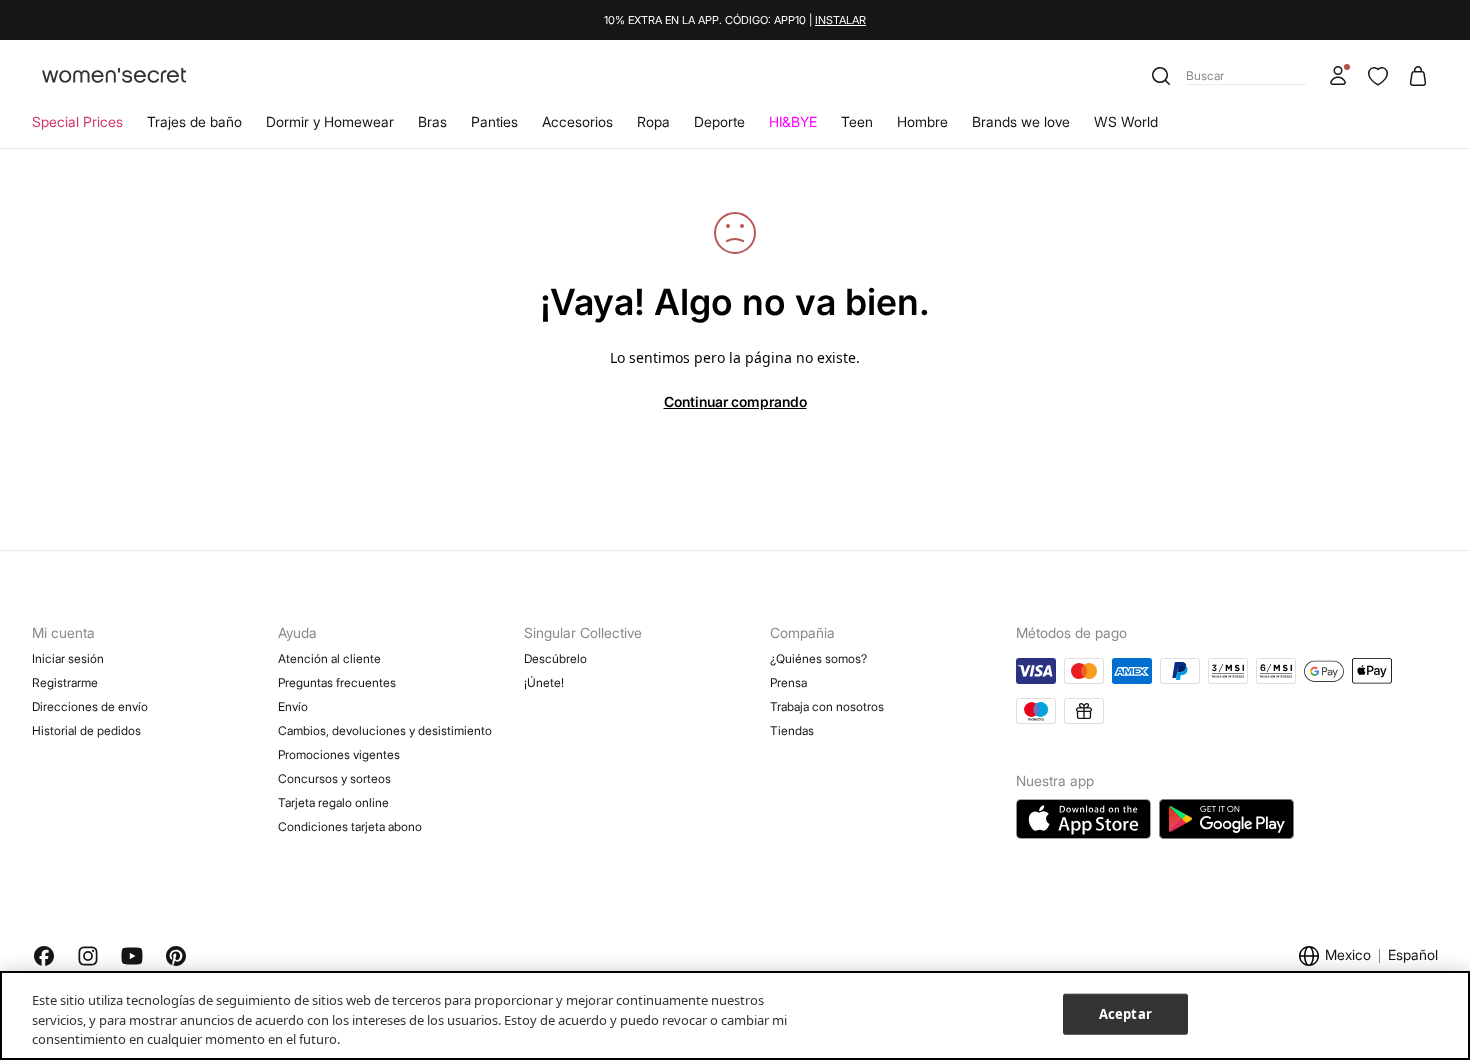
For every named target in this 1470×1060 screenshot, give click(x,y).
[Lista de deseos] (1378, 76)
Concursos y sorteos (334, 778)
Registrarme (65, 682)
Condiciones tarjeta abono (350, 826)
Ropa (653, 121)
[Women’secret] (114, 76)
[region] (735, 1015)
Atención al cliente (329, 658)
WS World (1126, 121)
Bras (432, 121)
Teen (857, 121)
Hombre (922, 121)
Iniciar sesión (68, 658)
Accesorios (577, 121)
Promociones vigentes (339, 754)
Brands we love (1021, 121)
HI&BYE (793, 121)
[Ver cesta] (1418, 76)
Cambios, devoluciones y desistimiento (385, 730)
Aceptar (1125, 1013)
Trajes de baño (194, 121)
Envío (293, 706)
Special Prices (77, 121)
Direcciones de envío (90, 706)
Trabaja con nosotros (827, 706)
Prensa (788, 682)
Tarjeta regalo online (333, 802)
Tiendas (792, 730)
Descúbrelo (555, 658)
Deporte (719, 121)
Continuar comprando (735, 401)
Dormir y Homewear (330, 121)
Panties (494, 121)
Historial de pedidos (86, 730)
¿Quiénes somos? (818, 658)
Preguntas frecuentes (337, 682)
